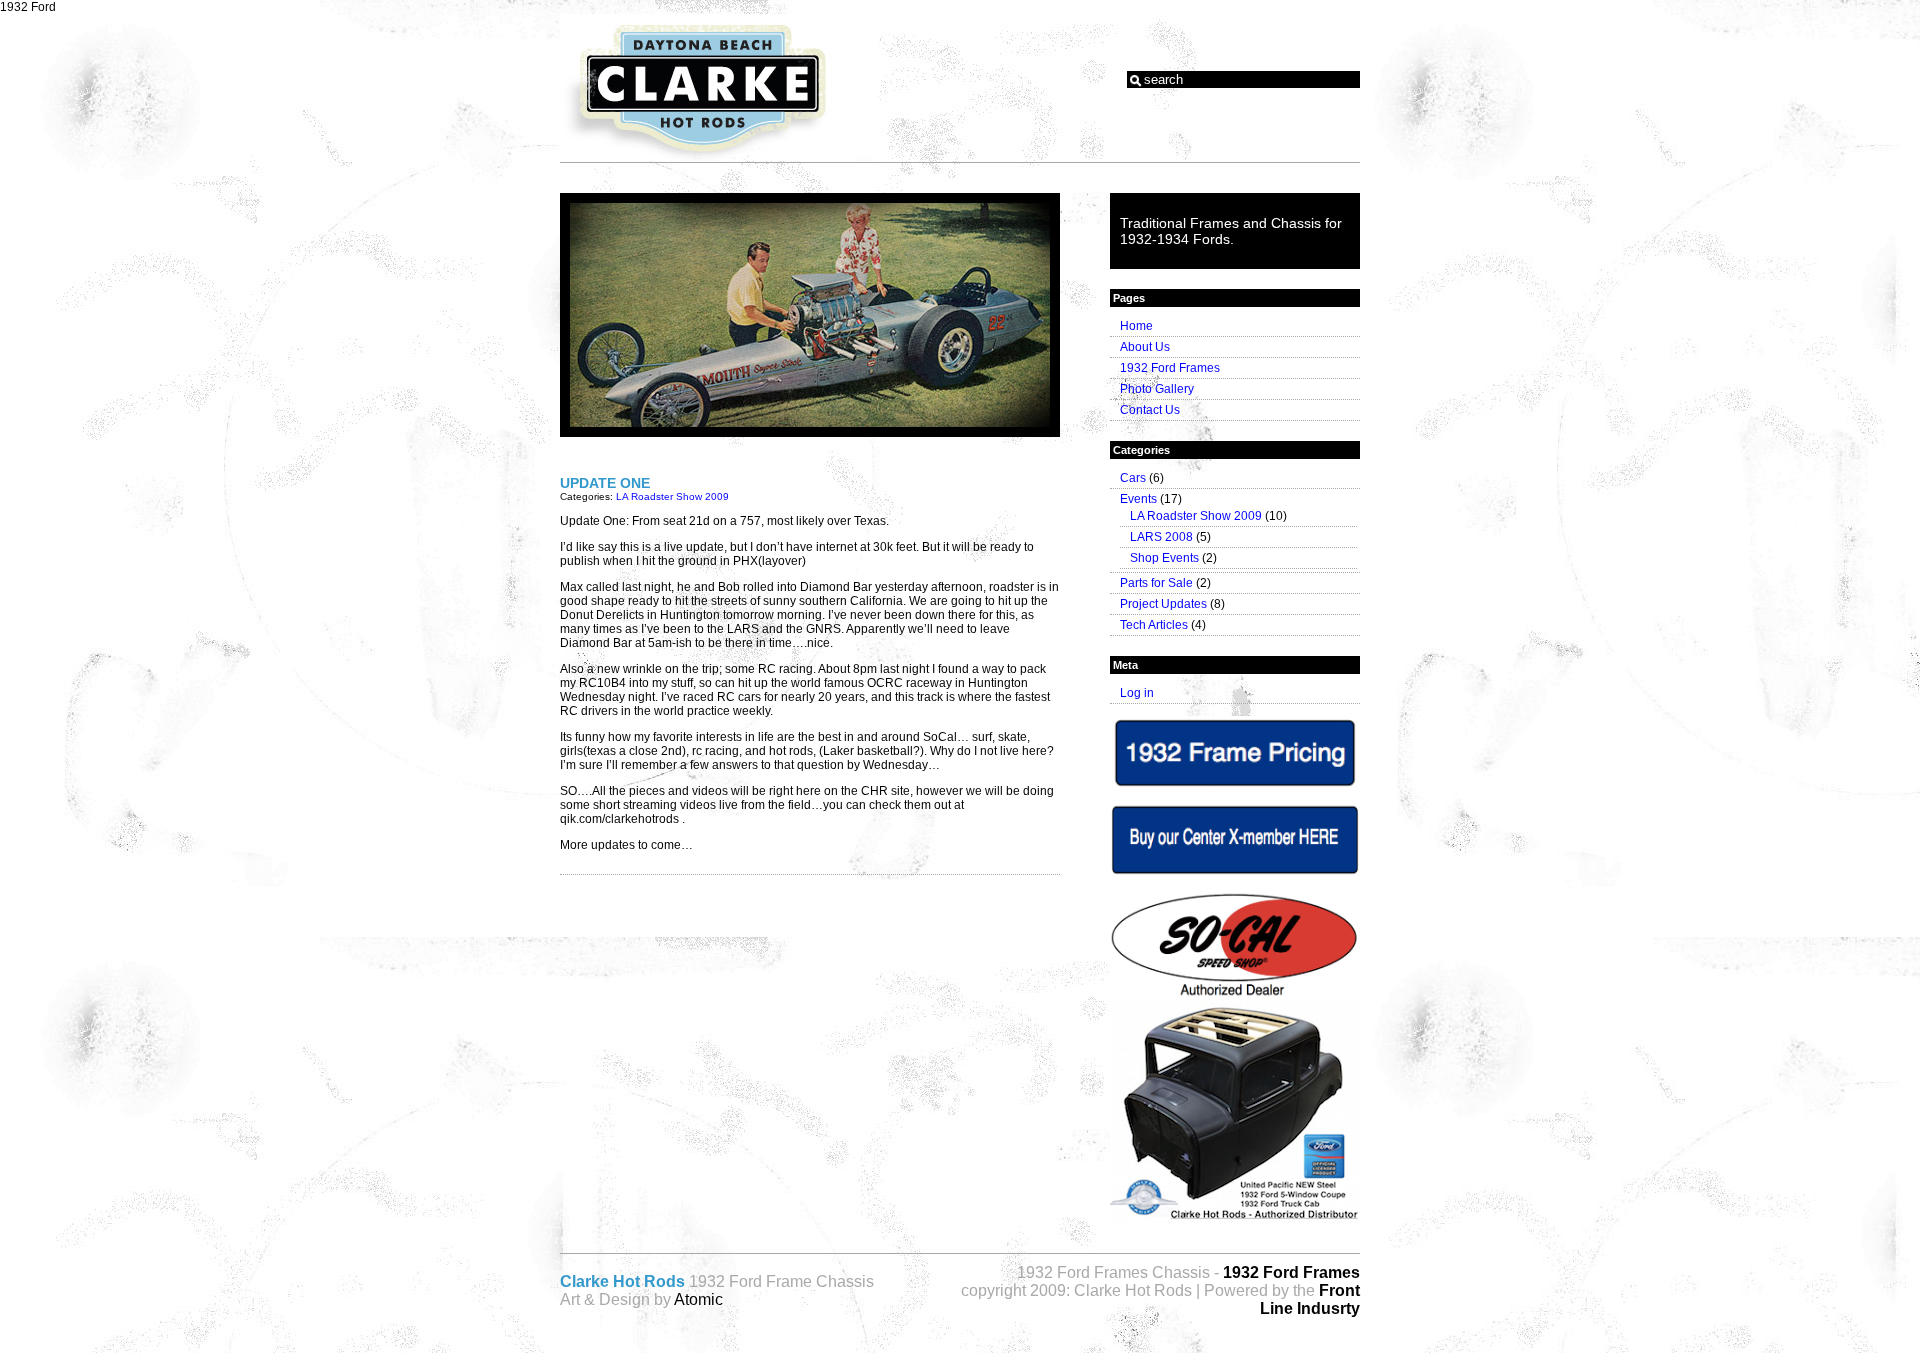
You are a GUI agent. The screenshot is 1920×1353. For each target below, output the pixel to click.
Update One (605, 483)
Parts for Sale (1156, 583)
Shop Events (1164, 558)
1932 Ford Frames (1170, 368)
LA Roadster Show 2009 (672, 496)
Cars (1133, 478)
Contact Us (1150, 410)
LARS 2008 (1161, 537)
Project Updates (1163, 604)
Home (1136, 326)
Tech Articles (1154, 625)
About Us (1145, 347)
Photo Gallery (1157, 389)
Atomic (698, 1299)
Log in (1137, 693)
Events (1138, 499)
